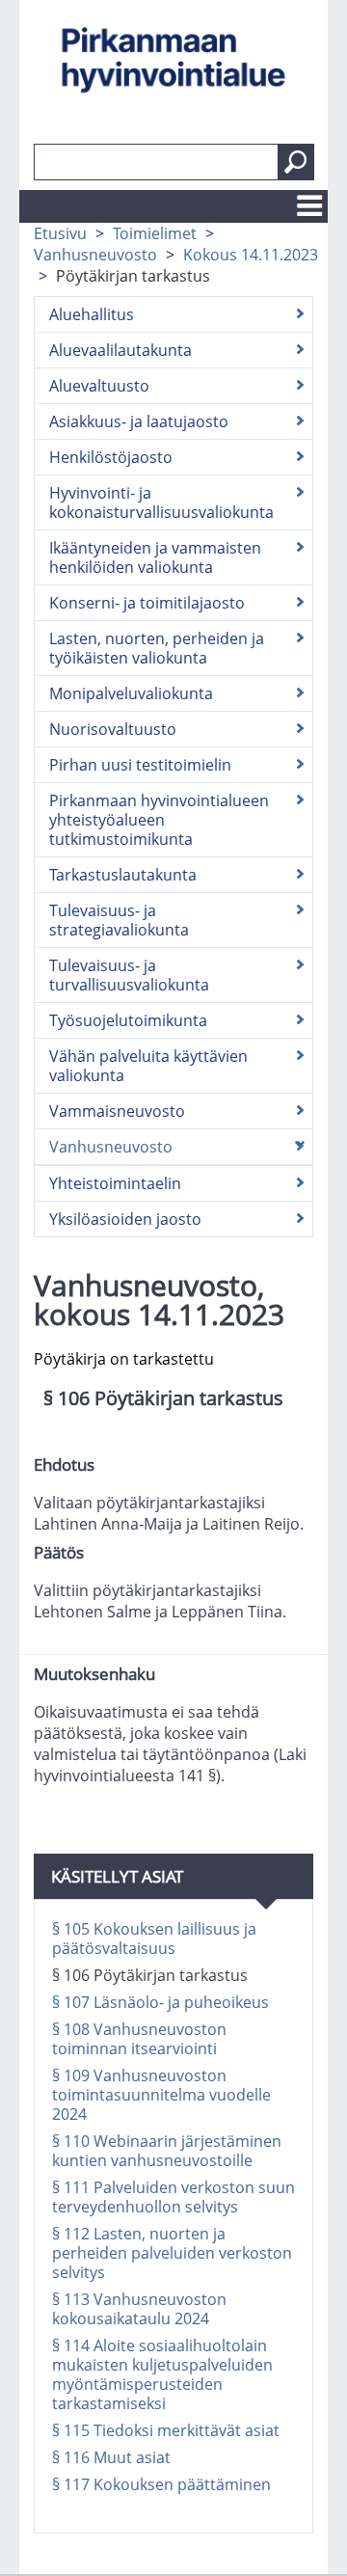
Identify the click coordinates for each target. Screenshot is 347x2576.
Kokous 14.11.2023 (251, 255)
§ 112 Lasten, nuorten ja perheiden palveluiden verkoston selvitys (172, 2253)
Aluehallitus (92, 314)
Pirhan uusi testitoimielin (140, 765)
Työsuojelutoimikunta (128, 1020)
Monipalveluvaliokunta (131, 693)
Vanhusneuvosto (95, 255)
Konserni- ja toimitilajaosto (147, 603)
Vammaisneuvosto (117, 1111)
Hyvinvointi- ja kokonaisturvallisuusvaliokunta (161, 502)
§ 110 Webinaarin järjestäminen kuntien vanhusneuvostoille (167, 2151)
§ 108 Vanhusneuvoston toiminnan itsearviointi (139, 2039)
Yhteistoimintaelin (115, 1183)
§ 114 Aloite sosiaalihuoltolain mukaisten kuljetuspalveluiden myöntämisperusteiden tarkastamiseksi (162, 2374)
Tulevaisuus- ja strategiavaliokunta (119, 920)
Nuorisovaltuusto (113, 729)
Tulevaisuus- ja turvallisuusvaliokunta (129, 975)
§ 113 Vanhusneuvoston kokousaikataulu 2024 (139, 2309)
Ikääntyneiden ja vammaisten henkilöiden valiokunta (155, 557)
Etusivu (60, 233)
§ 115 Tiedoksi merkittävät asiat (166, 2430)
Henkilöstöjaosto (111, 457)
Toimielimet (155, 233)
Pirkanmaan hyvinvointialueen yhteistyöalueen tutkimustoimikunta (159, 820)
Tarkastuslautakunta (123, 875)
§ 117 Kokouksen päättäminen (161, 2484)
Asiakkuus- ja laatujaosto (139, 421)
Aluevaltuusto (99, 386)
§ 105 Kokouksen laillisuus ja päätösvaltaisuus (154, 1939)
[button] (296, 162)
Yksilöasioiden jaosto (125, 1219)
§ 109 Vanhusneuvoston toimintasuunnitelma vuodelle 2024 (161, 2095)
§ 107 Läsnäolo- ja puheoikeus (160, 2002)
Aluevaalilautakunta (120, 350)
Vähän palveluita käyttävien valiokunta (148, 1066)
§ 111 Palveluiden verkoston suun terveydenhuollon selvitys (173, 2197)
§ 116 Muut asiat (111, 2457)
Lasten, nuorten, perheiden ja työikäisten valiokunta (157, 648)
